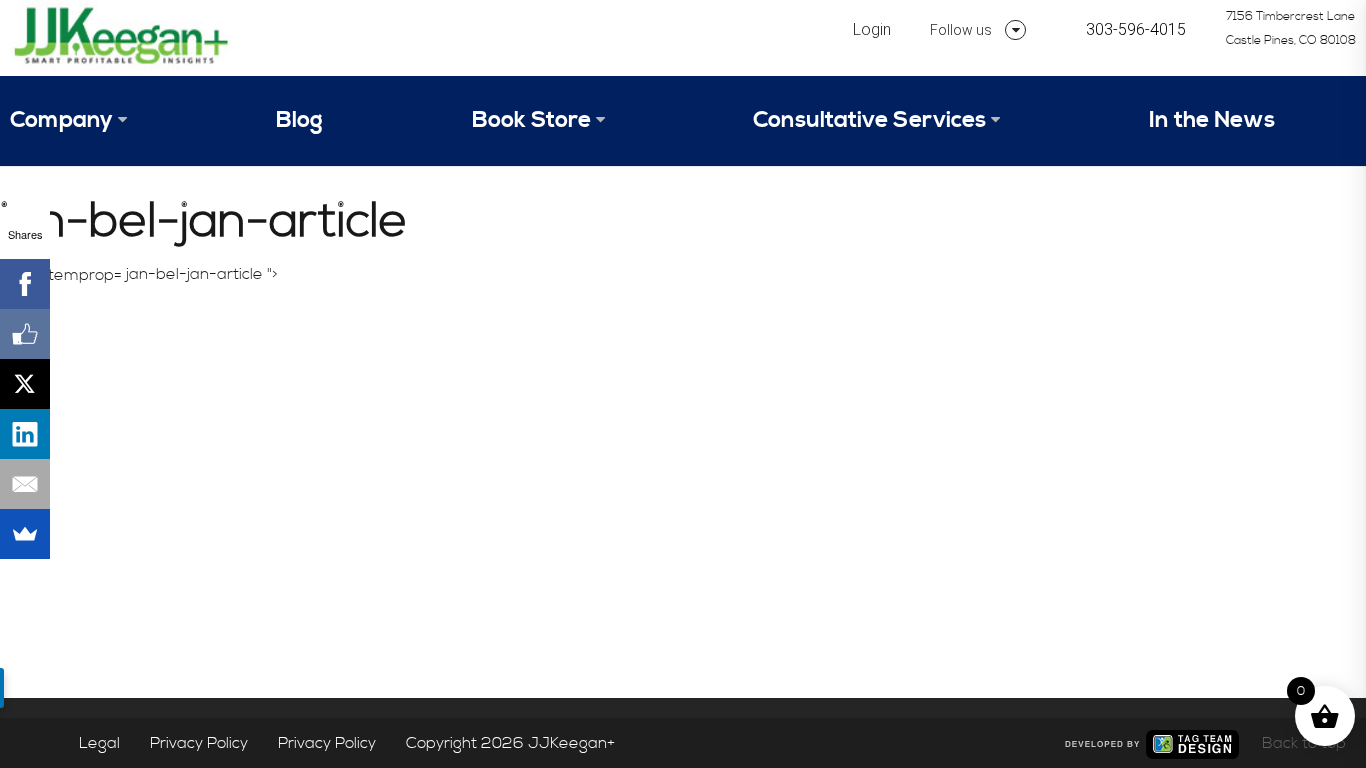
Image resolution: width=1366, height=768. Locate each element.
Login (872, 29)
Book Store (531, 120)
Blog (299, 120)
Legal (99, 743)
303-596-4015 (1136, 29)
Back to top (1304, 743)
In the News (1212, 120)
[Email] (25, 484)
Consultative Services (869, 120)
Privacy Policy (199, 743)
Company (61, 120)
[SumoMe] (25, 534)
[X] (25, 384)
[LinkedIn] (25, 434)
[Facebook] (25, 284)
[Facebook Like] (25, 334)
